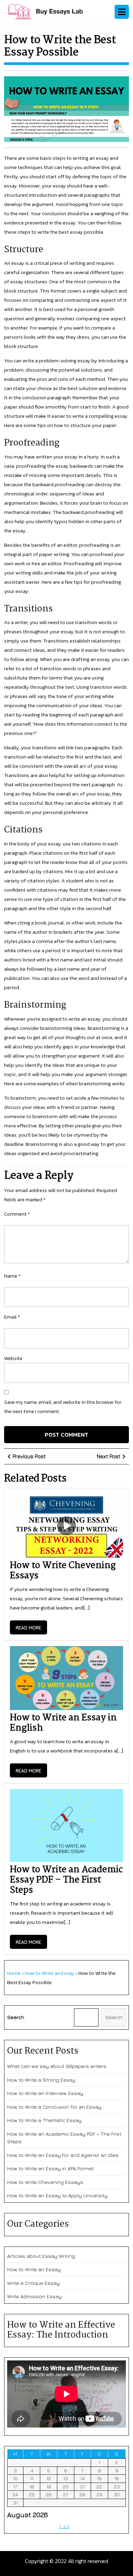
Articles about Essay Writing (41, 2256)
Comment (17, 1214)
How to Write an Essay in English (63, 1723)
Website (13, 1358)
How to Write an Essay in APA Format (50, 2168)
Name (12, 1276)
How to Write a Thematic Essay (44, 2120)
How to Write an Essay (49, 1973)
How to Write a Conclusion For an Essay (54, 2107)
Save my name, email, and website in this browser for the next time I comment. (63, 1407)
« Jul (64, 2526)
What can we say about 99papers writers (57, 2066)
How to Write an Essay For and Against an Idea (63, 2155)
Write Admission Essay (34, 2296)
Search (16, 2017)
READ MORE (31, 1629)
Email (12, 1317)
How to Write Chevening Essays (63, 1571)
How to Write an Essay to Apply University (57, 2195)
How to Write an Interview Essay (45, 2093)
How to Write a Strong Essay (41, 2080)
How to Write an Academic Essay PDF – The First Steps (66, 1880)
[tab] (122, 12)
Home (14, 1973)
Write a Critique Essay (33, 2283)
